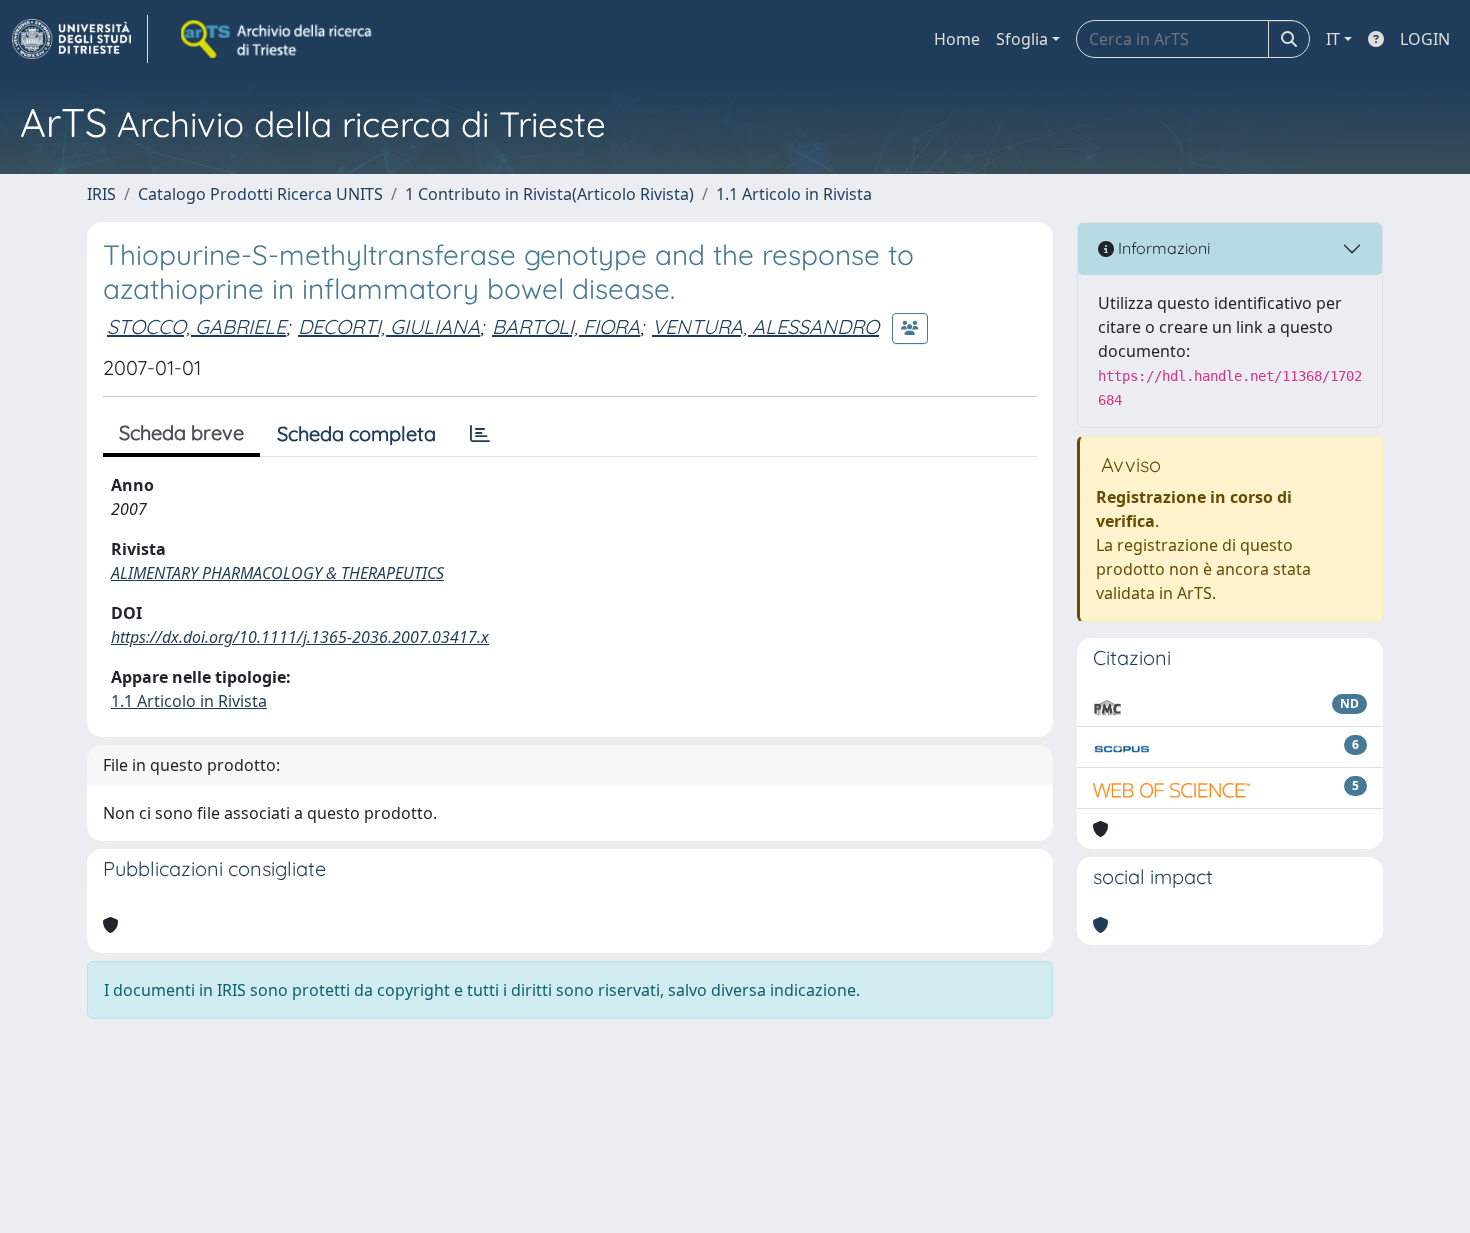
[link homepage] (80, 39)
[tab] (480, 434)
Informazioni (1162, 248)
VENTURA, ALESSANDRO (765, 326)
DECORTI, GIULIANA (389, 326)
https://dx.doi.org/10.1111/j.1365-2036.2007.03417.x (300, 637)
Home (957, 39)
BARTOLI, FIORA (566, 326)
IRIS (101, 194)
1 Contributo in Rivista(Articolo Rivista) (549, 194)
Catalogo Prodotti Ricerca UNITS (260, 194)
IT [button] (1333, 39)
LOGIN (1425, 39)
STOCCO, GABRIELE (196, 326)
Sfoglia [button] (1022, 39)
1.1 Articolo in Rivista (794, 194)
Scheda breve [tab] (181, 432)
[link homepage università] (278, 39)
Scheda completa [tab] (356, 433)
